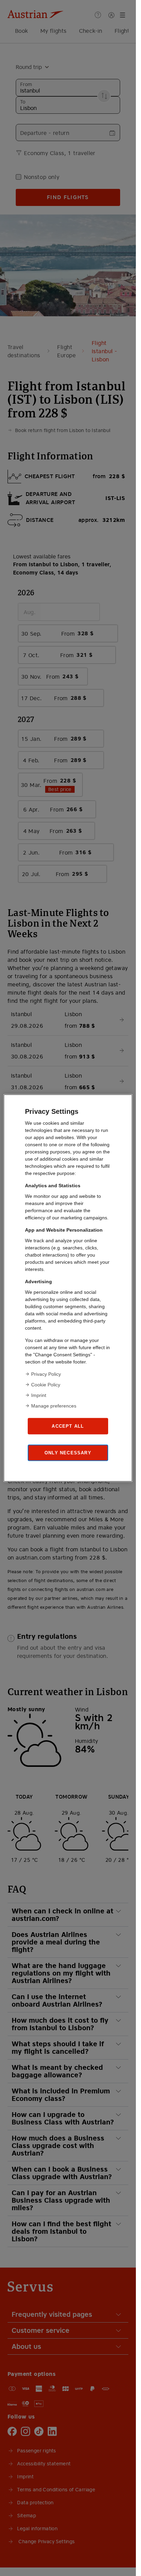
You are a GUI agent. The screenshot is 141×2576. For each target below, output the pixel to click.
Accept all (68, 1426)
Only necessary (68, 1452)
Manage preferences (54, 1406)
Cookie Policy (46, 1385)
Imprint (39, 1395)
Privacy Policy (46, 1374)
